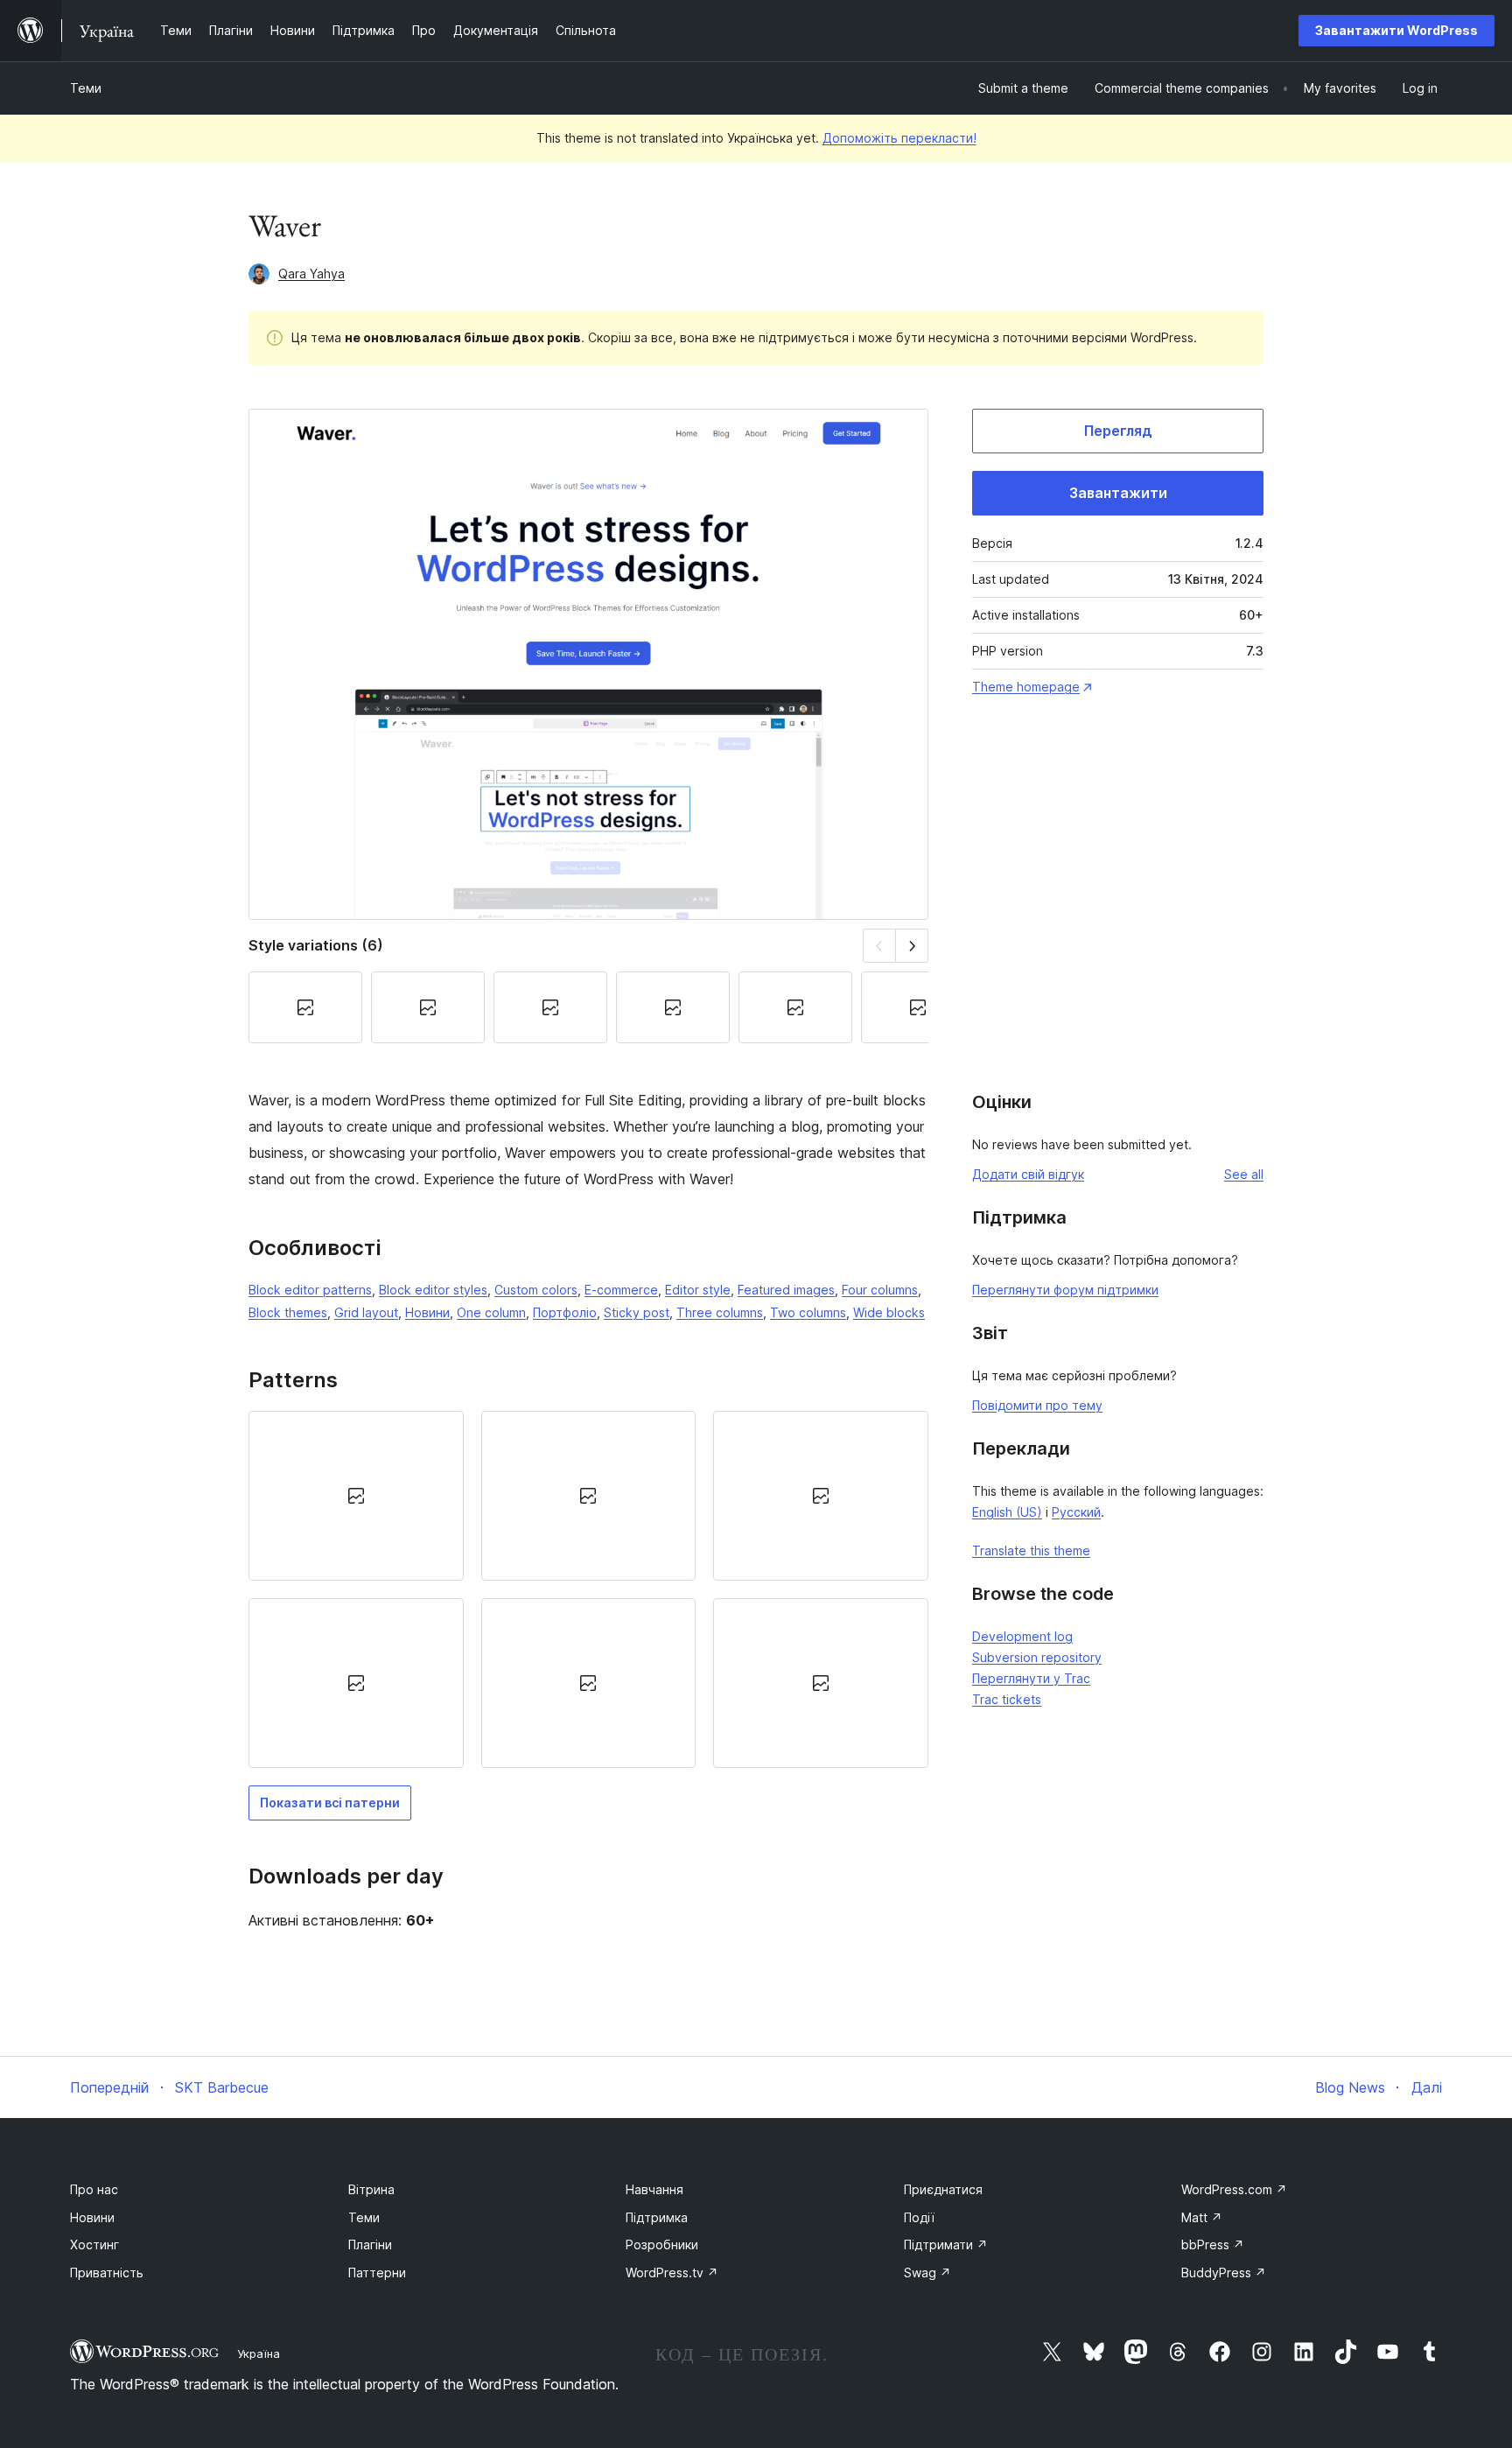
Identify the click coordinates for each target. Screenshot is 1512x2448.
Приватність (107, 2273)
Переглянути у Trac (1031, 1678)
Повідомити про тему (1037, 1405)
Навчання (654, 2189)
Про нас (94, 2189)
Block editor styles (433, 1290)
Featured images (786, 1290)
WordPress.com (1234, 2189)
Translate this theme (1031, 1550)
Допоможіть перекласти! (899, 138)
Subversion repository (1037, 1657)
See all (1244, 1174)
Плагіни (370, 2245)
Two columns (808, 1312)
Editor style (698, 1290)
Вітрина (371, 2189)
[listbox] (588, 1590)
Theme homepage (1026, 687)
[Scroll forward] (912, 946)
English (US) (1007, 1512)
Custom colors (536, 1290)
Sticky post (637, 1312)
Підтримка (657, 2217)
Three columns (720, 1312)
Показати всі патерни (330, 1803)
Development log (1022, 1636)
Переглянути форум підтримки (1065, 1290)
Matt (1202, 2217)
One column (491, 1312)
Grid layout (366, 1312)
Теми (86, 88)
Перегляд (1118, 431)
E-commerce (621, 1290)
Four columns (880, 1290)
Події (919, 2217)
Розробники (662, 2245)
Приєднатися (943, 2189)
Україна (259, 2353)
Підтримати (946, 2245)
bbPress (1213, 2245)
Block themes (288, 1312)
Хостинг (94, 2245)
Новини (427, 1312)
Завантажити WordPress (1396, 30)
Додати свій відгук (1028, 1174)
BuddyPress (1224, 2273)
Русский (1076, 1512)
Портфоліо (565, 1312)
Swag (927, 2273)
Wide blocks (889, 1312)
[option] (356, 1496)
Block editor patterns (310, 1290)
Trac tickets (1007, 1699)
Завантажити (1118, 493)
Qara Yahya (311, 274)
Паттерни (377, 2273)
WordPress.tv (672, 2273)
